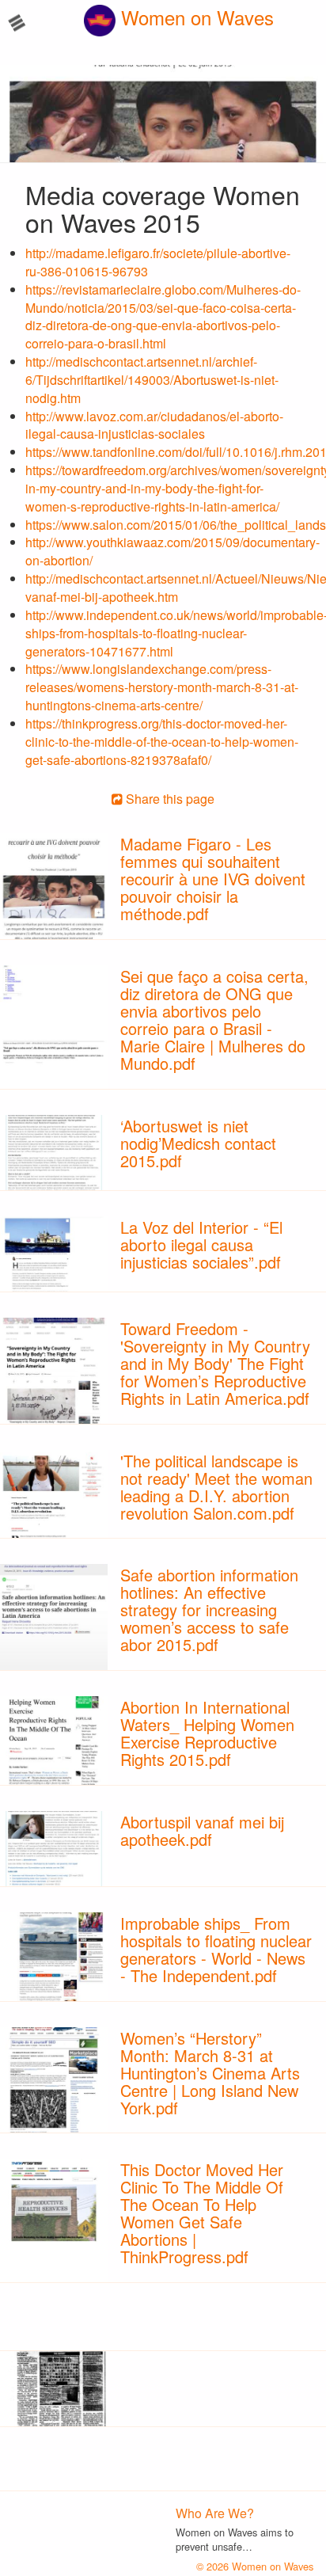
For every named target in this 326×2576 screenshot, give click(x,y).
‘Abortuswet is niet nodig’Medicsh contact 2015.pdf (198, 1143)
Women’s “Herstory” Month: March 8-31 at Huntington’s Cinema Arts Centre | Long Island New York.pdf (210, 2073)
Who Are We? (215, 2513)
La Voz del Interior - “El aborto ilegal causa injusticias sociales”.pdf (201, 1244)
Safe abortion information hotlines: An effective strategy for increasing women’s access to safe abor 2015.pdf (209, 1610)
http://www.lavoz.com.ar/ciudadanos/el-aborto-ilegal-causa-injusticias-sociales (154, 425)
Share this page (169, 799)
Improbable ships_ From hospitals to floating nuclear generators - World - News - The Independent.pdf (216, 1949)
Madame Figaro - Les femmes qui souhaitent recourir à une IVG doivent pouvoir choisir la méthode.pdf (213, 879)
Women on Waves (195, 17)
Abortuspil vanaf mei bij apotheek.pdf (202, 1830)
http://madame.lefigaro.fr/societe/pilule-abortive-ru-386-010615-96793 (158, 262)
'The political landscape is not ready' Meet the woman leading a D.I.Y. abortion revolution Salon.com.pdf (216, 1487)
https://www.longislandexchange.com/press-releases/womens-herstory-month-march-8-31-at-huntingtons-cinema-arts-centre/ (162, 687)
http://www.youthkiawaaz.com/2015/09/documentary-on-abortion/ (172, 551)
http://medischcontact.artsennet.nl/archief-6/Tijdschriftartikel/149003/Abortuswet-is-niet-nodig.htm (152, 380)
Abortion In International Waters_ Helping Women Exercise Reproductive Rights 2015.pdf (207, 1733)
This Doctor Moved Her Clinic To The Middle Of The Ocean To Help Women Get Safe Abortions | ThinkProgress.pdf (202, 2213)
